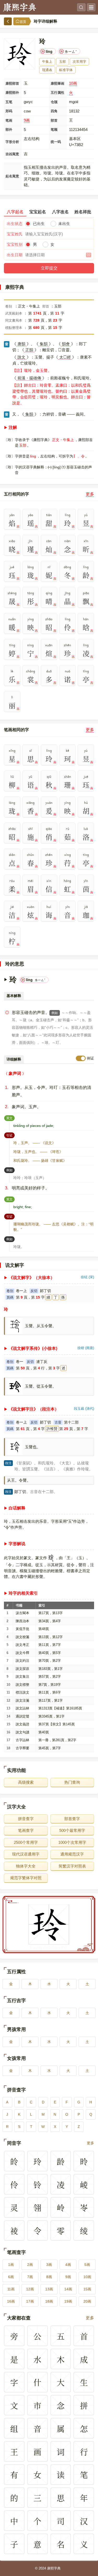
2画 (30, 2265)
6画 (11, 2277)
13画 (49, 2289)
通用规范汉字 (72, 1854)
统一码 (56, 142)
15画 (87, 2289)
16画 (11, 2301)
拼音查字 (26, 1819)
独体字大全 (26, 1866)
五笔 (9, 102)
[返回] (8, 21)
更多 (90, 494)
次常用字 (79, 62)
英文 (10, 1118)
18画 (49, 2301)
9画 (27, 120)
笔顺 (54, 130)
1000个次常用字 (72, 1842)
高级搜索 (26, 1782)
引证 (10, 1135)
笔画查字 (26, 1830)
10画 (73, 83)
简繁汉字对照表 (72, 1866)
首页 (23, 22)
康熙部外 (12, 93)
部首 (54, 120)
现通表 (47, 70)
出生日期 (15, 255)
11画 (11, 2289)
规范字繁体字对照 (26, 1878)
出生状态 (15, 224)
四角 (54, 111)
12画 (30, 2289)
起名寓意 (12, 176)
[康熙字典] (20, 7)
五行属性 (57, 93)
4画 (68, 2265)
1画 (11, 2265)
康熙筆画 (57, 83)
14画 (68, 2289)
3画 (49, 2265)
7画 (30, 2277)
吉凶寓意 (12, 154)
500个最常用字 (72, 1830)
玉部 (62, 62)
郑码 (9, 111)
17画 (30, 2301)
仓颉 (54, 102)
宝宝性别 (15, 244)
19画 (68, 2301)
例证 (90, 1058)
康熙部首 (12, 83)
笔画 (9, 120)
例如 (55, 1013)
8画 (49, 2277)
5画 (87, 2265)
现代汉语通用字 (26, 1854)
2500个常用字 (26, 1842)
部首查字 (72, 1819)
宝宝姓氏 (15, 234)
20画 (87, 2301)
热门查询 (72, 1782)
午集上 (47, 62)
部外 (9, 130)
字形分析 (12, 142)
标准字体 (66, 70)
